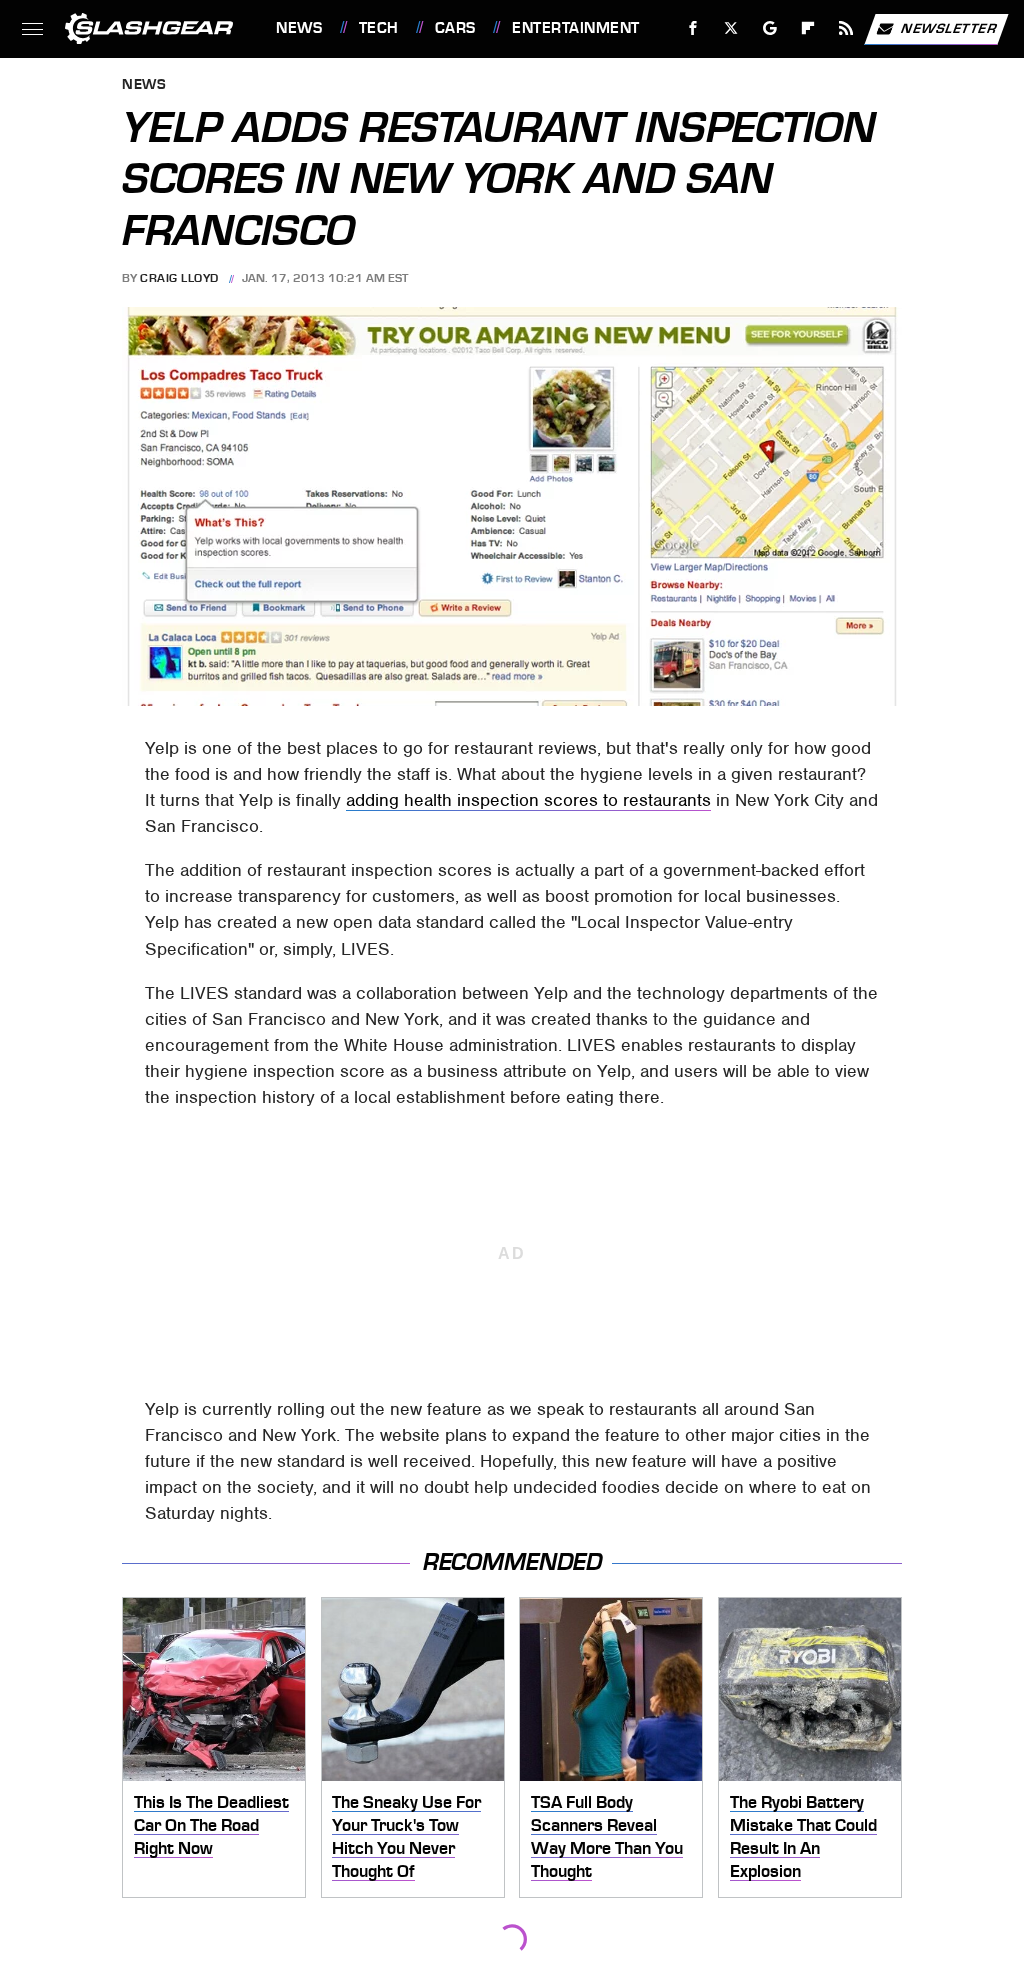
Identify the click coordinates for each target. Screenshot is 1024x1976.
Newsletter (949, 27)
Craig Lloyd (179, 278)
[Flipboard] (808, 28)
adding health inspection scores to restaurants (528, 800)
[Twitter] (731, 28)
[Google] (770, 28)
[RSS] (846, 28)
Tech (379, 28)
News (299, 28)
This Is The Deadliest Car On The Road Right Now (211, 1824)
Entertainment (575, 28)
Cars (455, 28)
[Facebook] (693, 28)
